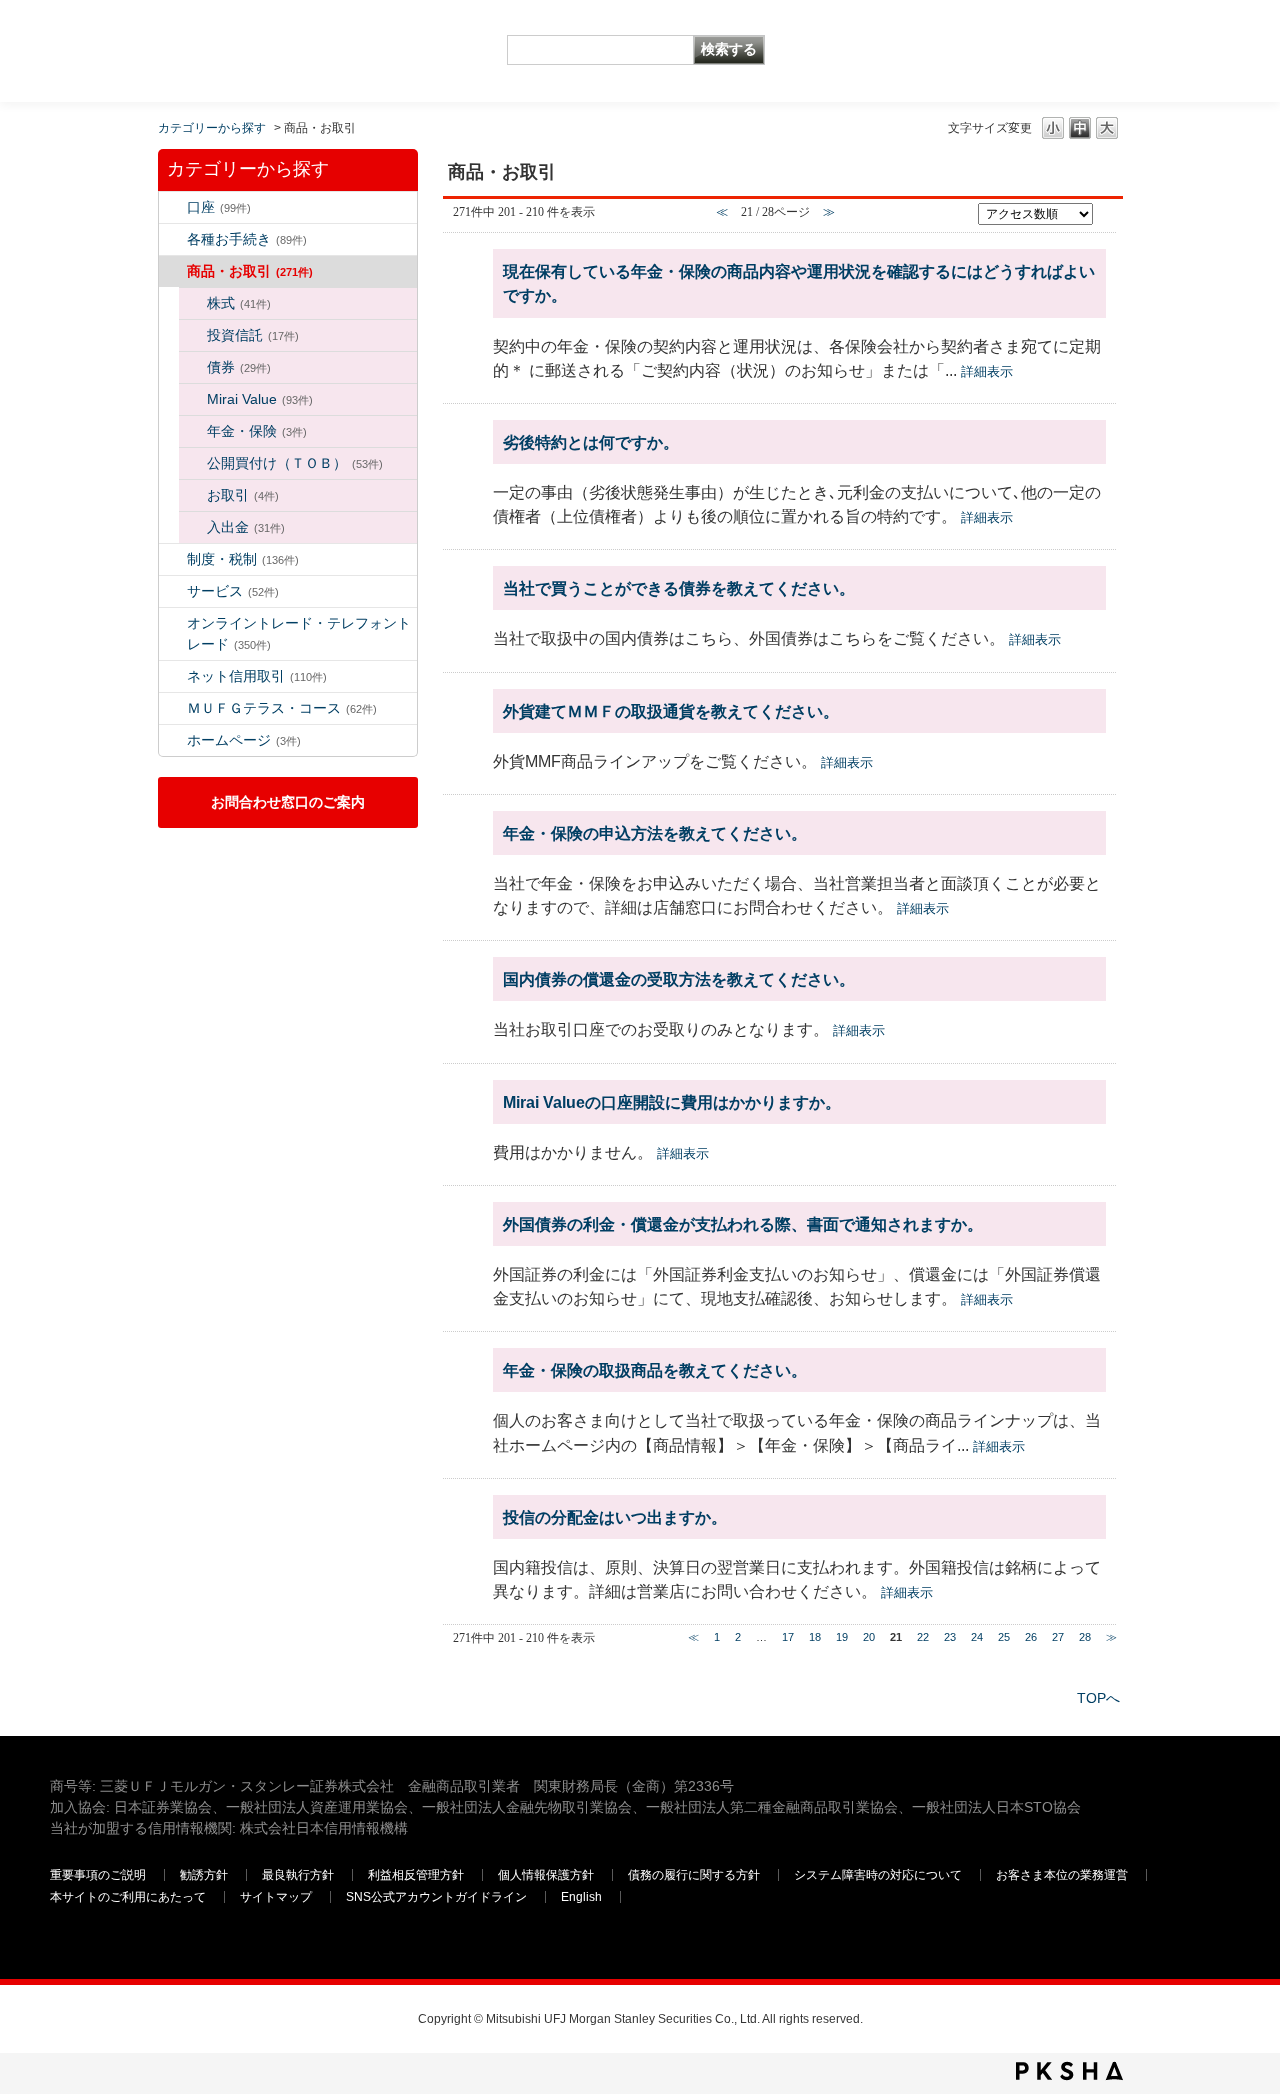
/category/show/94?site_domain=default (173, 591)
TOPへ (1098, 1698)
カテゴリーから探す (212, 128)
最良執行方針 (298, 1875)
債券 (239, 367)
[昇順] (1106, 208)
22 (923, 1637)
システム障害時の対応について (878, 1875)
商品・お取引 (250, 271)
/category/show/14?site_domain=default (173, 623)
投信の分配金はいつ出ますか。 (615, 1517)
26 (1031, 1637)
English (581, 1897)
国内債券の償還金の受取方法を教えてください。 (679, 979)
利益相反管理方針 (416, 1875)
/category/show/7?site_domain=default (173, 207)
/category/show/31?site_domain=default (193, 527)
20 (869, 1637)
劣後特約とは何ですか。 (591, 442)
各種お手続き (247, 239)
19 (842, 1637)
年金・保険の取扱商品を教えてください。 (655, 1370)
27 (1058, 1637)
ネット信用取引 (257, 676)
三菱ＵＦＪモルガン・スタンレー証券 (1021, 50)
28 (1085, 1637)
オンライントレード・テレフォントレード (299, 633)
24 (977, 1637)
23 (950, 1637)
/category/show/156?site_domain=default (193, 399)
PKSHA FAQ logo (1069, 2071)
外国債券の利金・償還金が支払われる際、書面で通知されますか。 (743, 1224)
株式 (239, 303)
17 (788, 1637)
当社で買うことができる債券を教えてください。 (679, 588)
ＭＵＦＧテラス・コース (282, 708)
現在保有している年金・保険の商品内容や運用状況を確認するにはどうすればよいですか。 (799, 283)
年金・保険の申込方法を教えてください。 (655, 833)
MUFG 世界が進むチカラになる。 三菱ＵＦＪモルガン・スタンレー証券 (195, 35)
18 (815, 1637)
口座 (219, 207)
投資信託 (253, 335)
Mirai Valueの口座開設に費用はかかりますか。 (672, 1102)
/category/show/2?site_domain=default (173, 271)
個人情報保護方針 (546, 1875)
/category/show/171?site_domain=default (173, 740)
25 (1004, 1637)
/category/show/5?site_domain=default (173, 239)
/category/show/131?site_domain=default (173, 708)
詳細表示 (987, 371)
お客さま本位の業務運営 (1062, 1875)
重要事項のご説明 (98, 1875)
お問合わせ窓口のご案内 (288, 802)
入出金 (246, 527)
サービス (233, 591)
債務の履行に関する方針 (694, 1875)
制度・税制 (243, 559)
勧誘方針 (204, 1875)
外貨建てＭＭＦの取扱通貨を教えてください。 (671, 711)
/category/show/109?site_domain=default (173, 676)
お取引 (243, 495)
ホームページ (244, 740)
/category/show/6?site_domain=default (173, 559)
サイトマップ (276, 1897)
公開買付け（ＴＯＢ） (295, 463)
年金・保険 (257, 431)
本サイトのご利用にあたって (128, 1897)
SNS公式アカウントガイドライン (436, 1897)
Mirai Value (260, 399)
